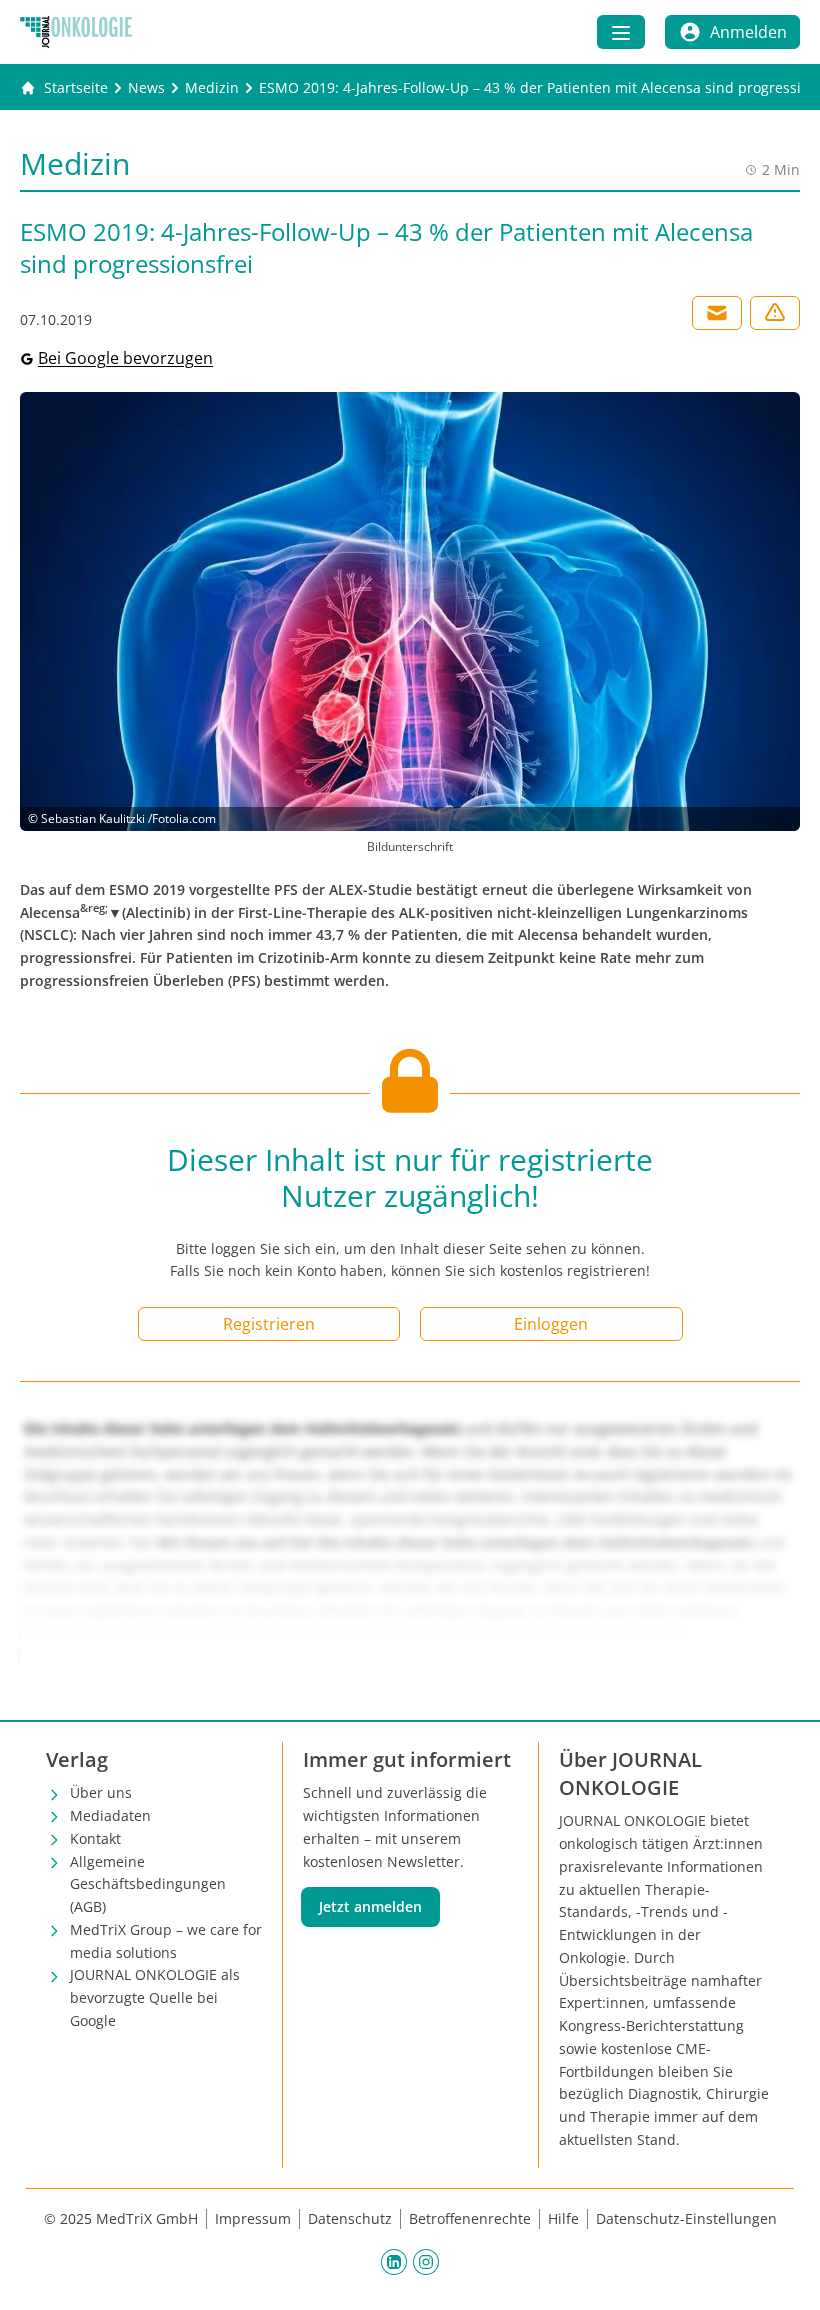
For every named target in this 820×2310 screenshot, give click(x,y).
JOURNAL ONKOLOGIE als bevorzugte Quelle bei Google (155, 1997)
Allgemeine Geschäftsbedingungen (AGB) (148, 1884)
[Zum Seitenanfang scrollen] (784, 2274)
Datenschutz (350, 2218)
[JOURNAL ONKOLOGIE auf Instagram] (426, 2262)
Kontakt (95, 1838)
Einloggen (551, 1324)
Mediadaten (110, 1815)
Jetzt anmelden (370, 1906)
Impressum (253, 2218)
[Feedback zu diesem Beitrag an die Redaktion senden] (775, 313)
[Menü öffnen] (621, 32)
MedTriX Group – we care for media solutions (166, 1941)
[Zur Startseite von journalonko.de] (76, 32)
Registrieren (269, 1324)
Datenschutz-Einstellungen (686, 2218)
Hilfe (563, 2218)
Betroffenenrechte (470, 2218)
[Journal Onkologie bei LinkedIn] (394, 2262)
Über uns (101, 1792)
